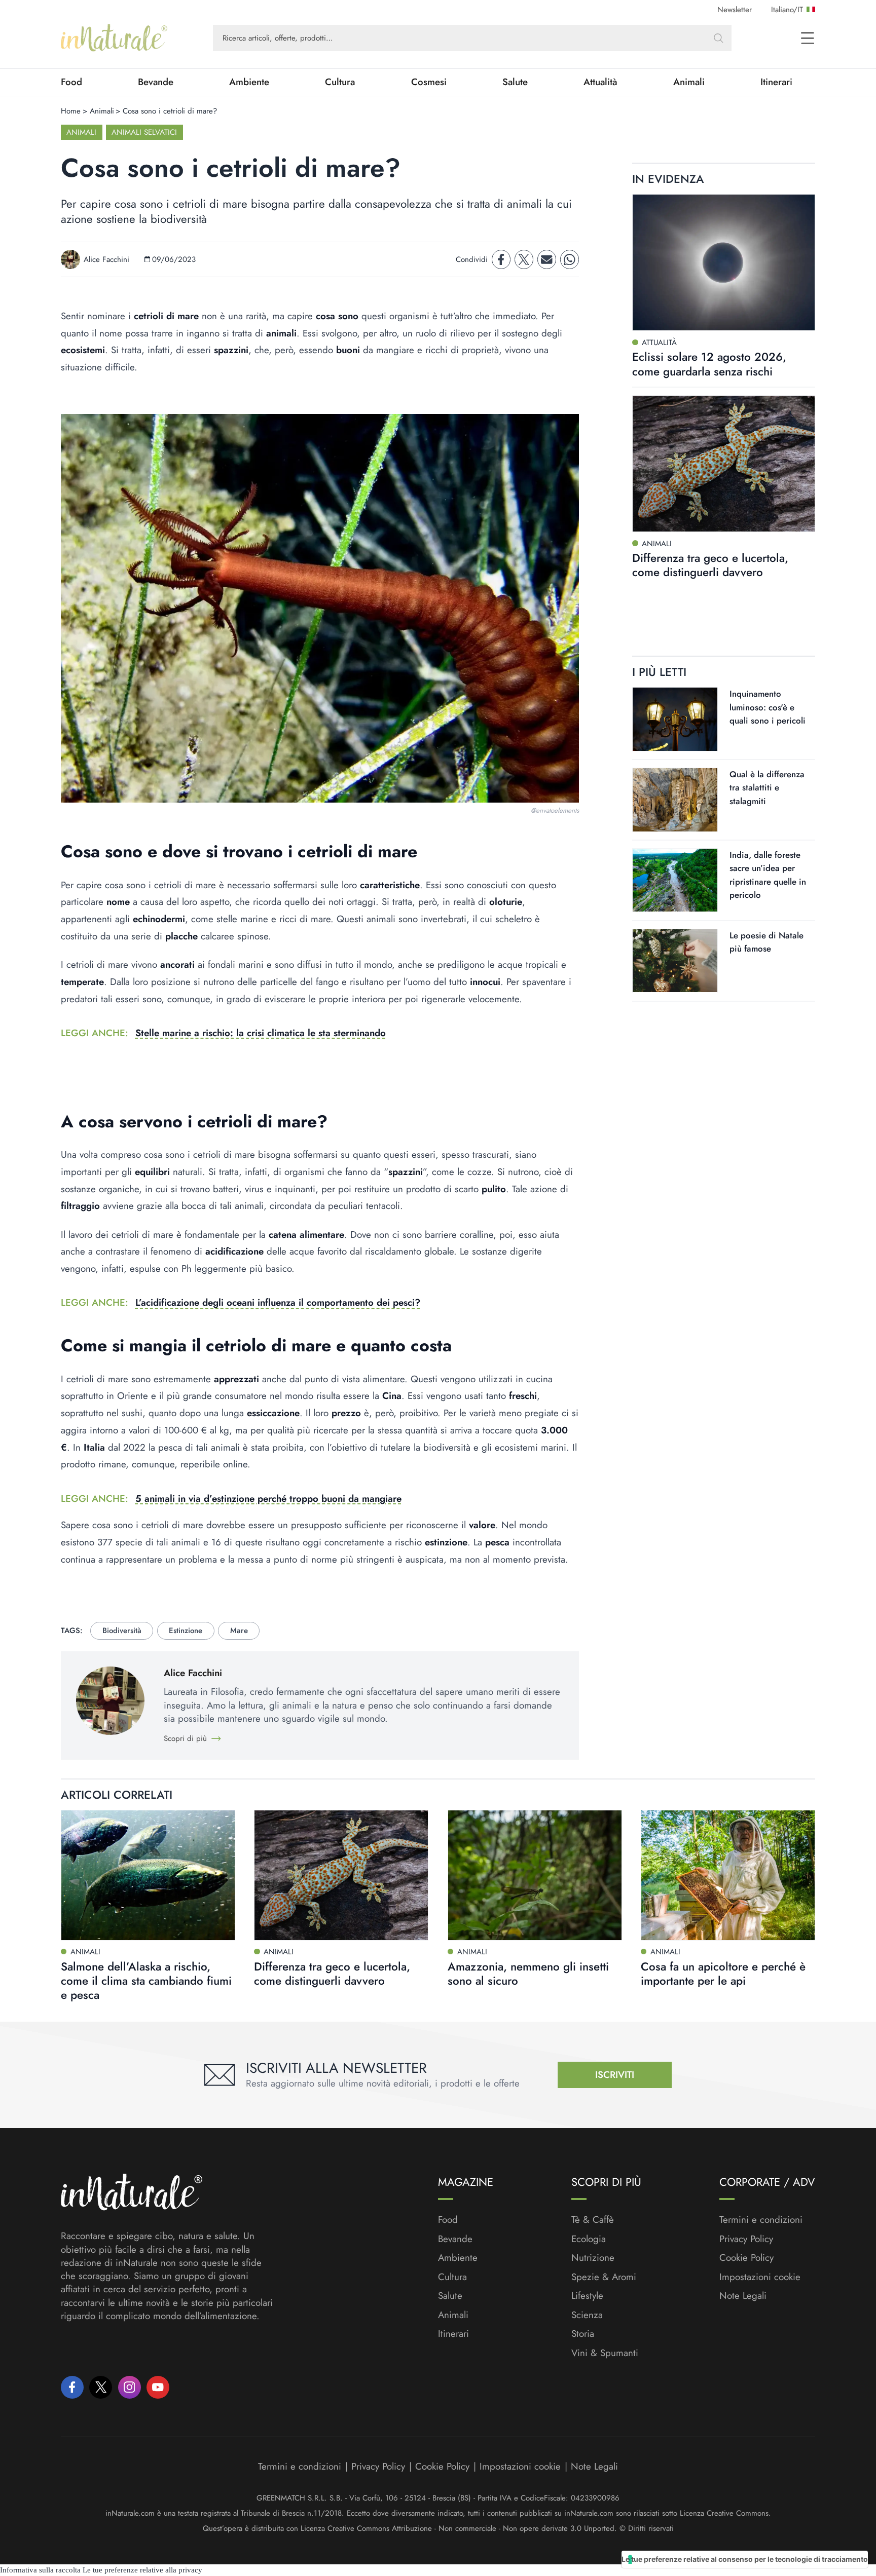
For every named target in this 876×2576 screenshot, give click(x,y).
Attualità (600, 82)
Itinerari (776, 82)
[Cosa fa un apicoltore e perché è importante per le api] (728, 1875)
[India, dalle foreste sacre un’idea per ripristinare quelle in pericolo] (675, 880)
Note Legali (743, 2296)
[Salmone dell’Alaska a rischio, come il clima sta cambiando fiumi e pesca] (148, 1875)
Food (71, 82)
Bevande (156, 82)
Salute (515, 82)
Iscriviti (615, 2075)
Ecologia (589, 2239)
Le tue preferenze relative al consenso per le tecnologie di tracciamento (745, 2559)
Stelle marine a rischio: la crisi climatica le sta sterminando (261, 1033)
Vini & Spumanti (605, 2353)
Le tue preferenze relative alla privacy (142, 2570)
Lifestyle (587, 2296)
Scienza (587, 2315)
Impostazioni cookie (760, 2277)
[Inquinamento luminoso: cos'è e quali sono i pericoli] (675, 719)
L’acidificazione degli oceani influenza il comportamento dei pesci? (278, 1302)
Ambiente (249, 82)
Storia (583, 2334)
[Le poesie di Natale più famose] (675, 960)
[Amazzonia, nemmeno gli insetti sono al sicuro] (535, 1875)
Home (71, 111)
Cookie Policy (746, 2258)
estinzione (186, 1631)
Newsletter (735, 10)
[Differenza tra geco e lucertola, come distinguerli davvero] (724, 463)
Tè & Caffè (593, 2220)
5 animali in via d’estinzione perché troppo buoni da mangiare (268, 1499)
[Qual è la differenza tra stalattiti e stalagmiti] (675, 800)
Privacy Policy (746, 2239)
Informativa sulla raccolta (40, 2570)
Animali (689, 82)
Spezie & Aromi (604, 2277)
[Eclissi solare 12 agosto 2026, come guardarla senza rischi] (724, 263)
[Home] (114, 38)
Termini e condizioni (761, 2220)
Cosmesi (429, 82)
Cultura (340, 82)
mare (239, 1631)
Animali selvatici (144, 132)
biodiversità (122, 1631)
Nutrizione (593, 2258)
